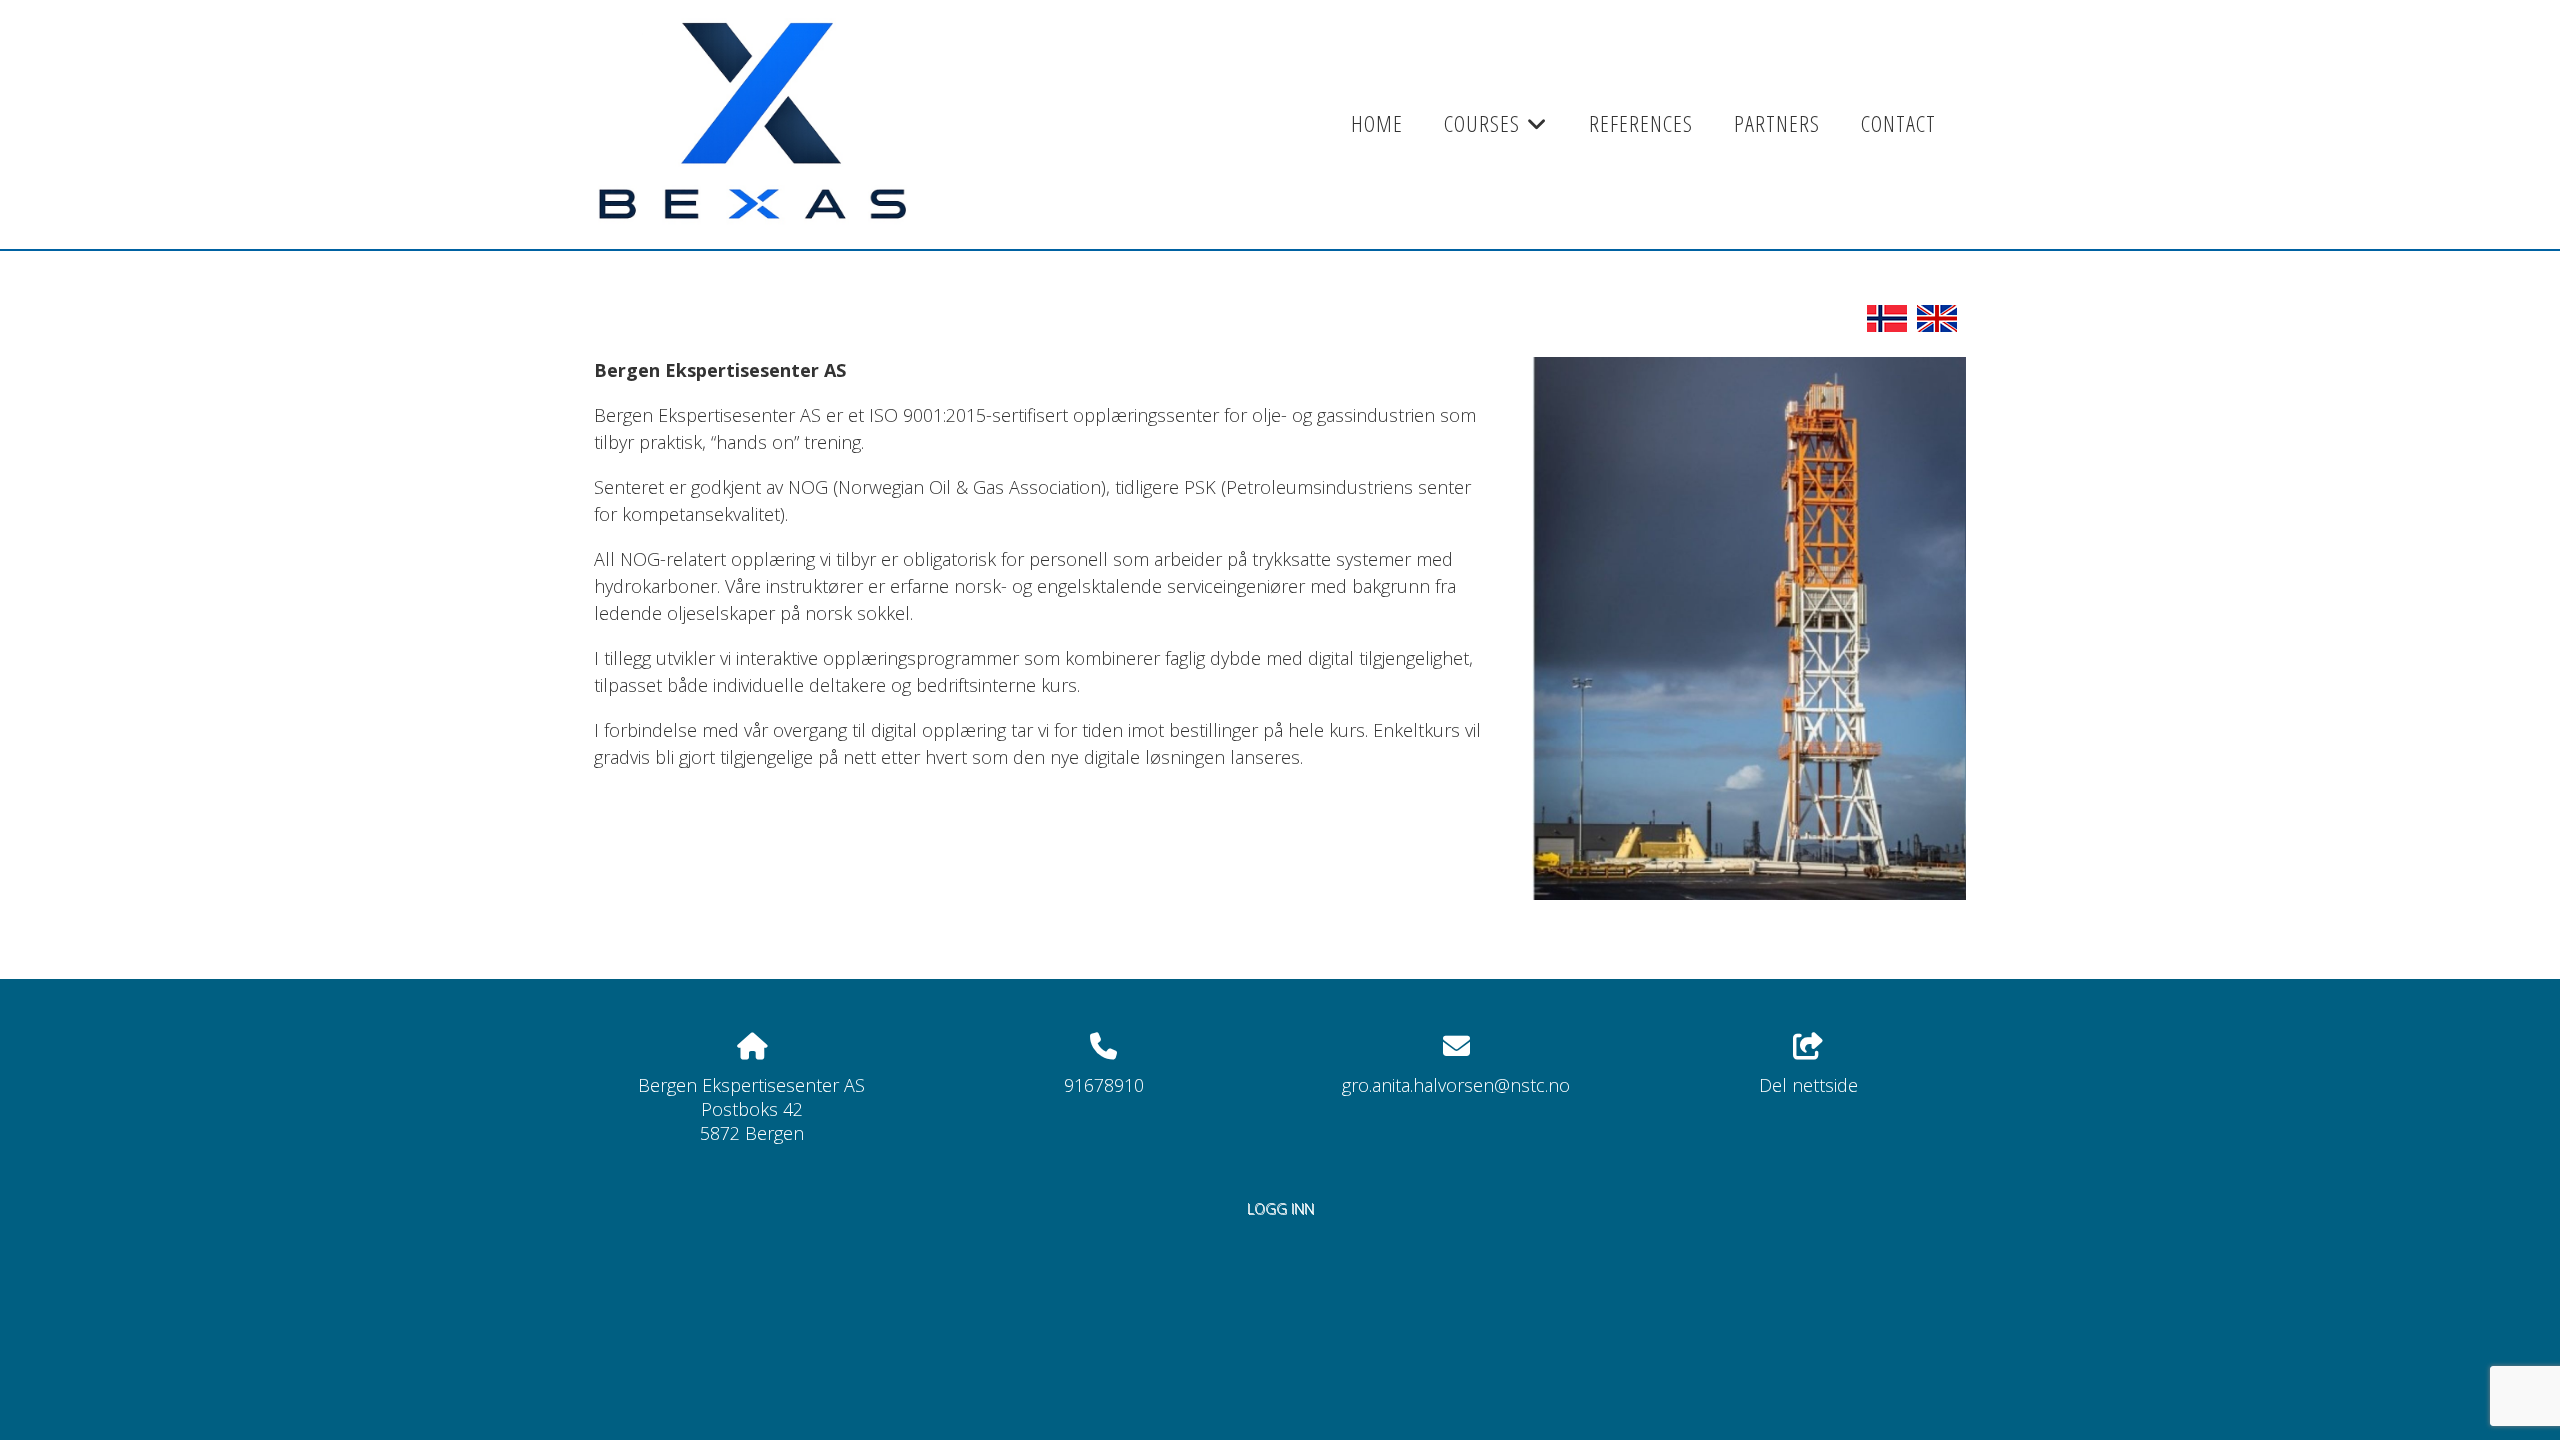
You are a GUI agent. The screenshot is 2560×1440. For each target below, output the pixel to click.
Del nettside (1808, 1085)
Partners (1777, 123)
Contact (1898, 123)
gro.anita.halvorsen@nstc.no (1456, 1085)
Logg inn (1280, 1208)
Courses (1496, 130)
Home (1377, 123)
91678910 (1104, 1085)
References (1641, 123)
